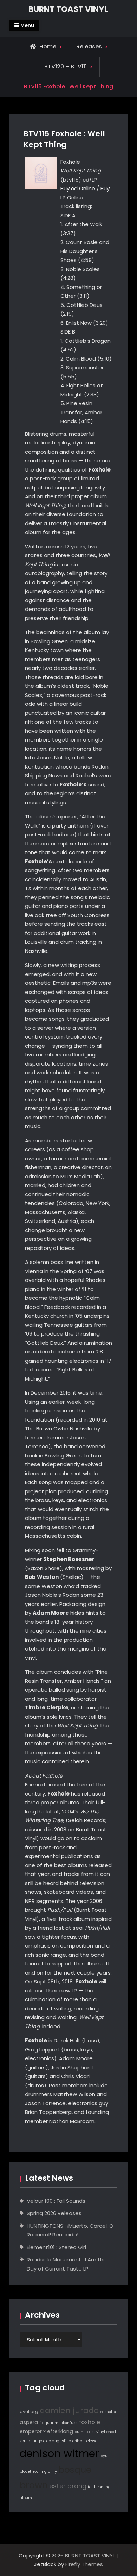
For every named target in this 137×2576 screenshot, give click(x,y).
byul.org (29, 2412)
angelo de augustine (52, 2441)
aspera (29, 2422)
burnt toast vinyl (90, 2432)
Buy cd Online (78, 188)
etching (40, 2472)
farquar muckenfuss (58, 2423)
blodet (25, 2472)
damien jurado (69, 2410)
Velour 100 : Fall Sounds (56, 2201)
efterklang (60, 2431)
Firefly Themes (84, 2564)
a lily (53, 2472)
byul (105, 2456)
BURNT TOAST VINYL (68, 9)
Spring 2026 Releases (54, 2213)
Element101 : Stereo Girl (56, 2247)
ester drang (68, 2486)
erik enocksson (86, 2441)
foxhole (90, 2422)
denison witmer (59, 2453)
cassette (108, 2412)
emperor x (33, 2431)
